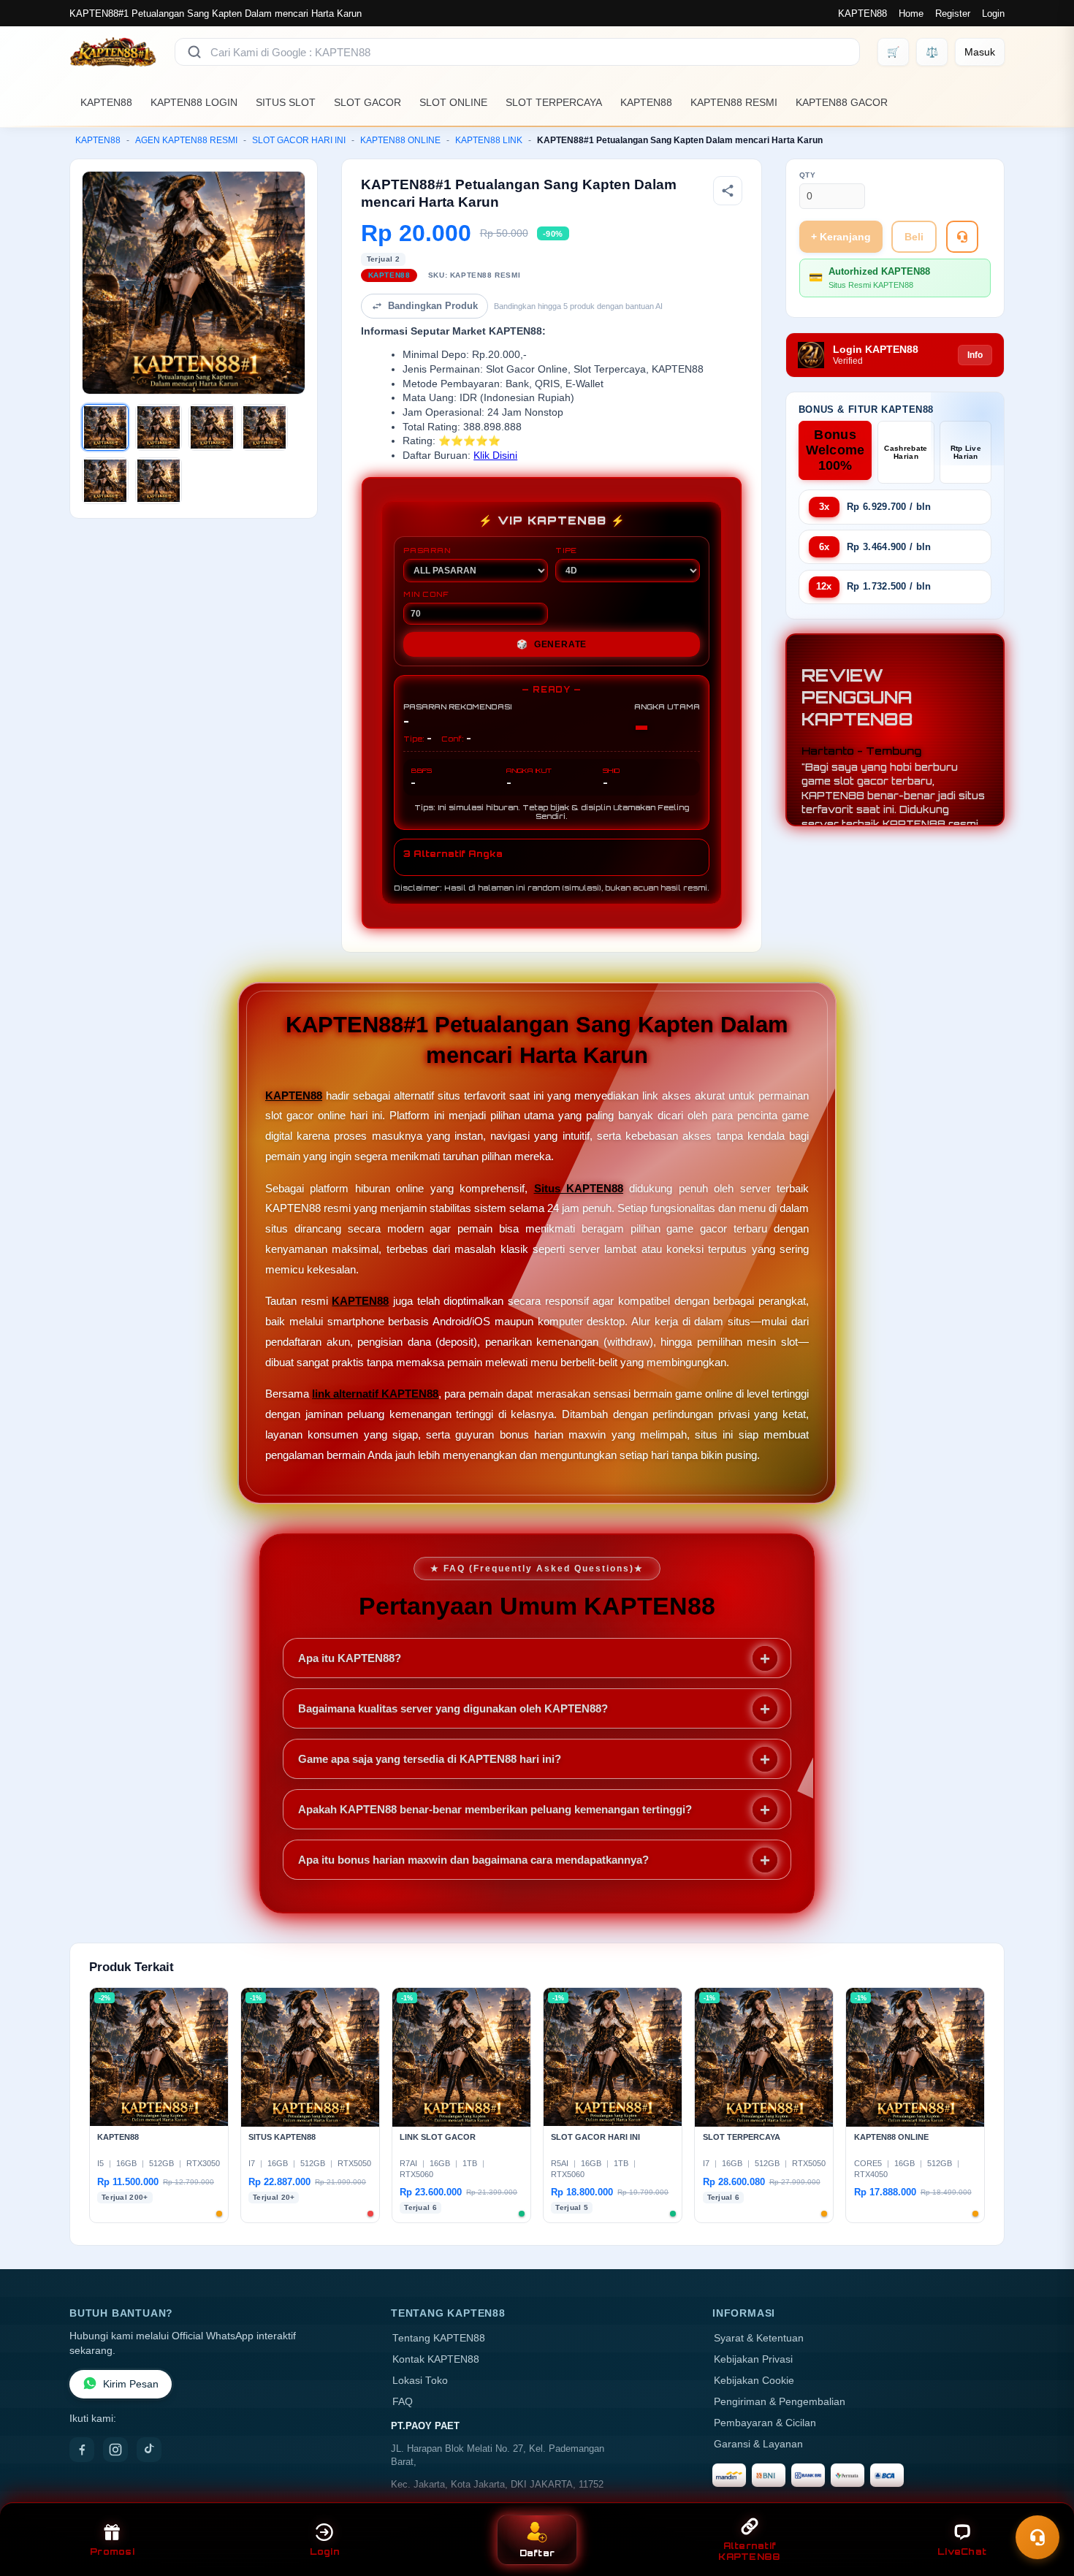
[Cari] (194, 52)
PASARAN (427, 550)
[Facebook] (82, 2450)
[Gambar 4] (264, 427)
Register (953, 14)
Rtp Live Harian (966, 452)
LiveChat (962, 2552)
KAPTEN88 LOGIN (194, 102)
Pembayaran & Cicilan (765, 2423)
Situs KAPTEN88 (579, 1188)
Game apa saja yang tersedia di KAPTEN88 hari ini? (430, 1759)
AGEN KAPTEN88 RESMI (186, 140)
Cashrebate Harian (906, 452)
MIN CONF (426, 594)
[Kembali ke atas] (1042, 2501)
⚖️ (932, 52)
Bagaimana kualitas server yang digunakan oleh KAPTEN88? (453, 1708)
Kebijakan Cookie (754, 2381)
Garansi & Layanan (758, 2444)
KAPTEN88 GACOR (842, 102)
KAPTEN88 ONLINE (400, 140)
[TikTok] (149, 2450)
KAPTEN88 (862, 14)
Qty (808, 175)
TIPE (566, 550)
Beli (914, 237)
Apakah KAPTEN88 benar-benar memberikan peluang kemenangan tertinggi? (495, 1809)
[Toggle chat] (1037, 2537)
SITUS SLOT (286, 102)
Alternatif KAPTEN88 (749, 2551)
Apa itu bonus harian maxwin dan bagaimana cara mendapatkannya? (473, 1860)
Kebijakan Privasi (753, 2359)
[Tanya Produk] (962, 237)
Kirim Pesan (131, 2384)
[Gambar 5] (105, 481)
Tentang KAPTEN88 (439, 2338)
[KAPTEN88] (113, 52)
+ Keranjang (841, 237)
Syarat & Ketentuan (759, 2338)
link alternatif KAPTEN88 (375, 1394)
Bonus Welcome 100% (835, 450)
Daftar (537, 2553)
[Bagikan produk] (728, 191)
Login (993, 14)
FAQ (403, 2402)
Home (911, 14)
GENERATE (552, 644)
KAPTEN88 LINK (489, 140)
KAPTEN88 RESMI (734, 102)
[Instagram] (115, 2450)
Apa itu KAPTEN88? (350, 1658)
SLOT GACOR (367, 102)
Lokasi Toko (420, 2381)
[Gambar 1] (105, 427)
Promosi (112, 2552)
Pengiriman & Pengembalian (780, 2402)
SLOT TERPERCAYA (554, 102)
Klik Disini (495, 456)
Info (975, 355)
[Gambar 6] (159, 481)
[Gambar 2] (159, 427)
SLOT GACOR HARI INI (299, 140)
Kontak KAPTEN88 (436, 2359)
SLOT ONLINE (453, 102)
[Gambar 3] (212, 427)
